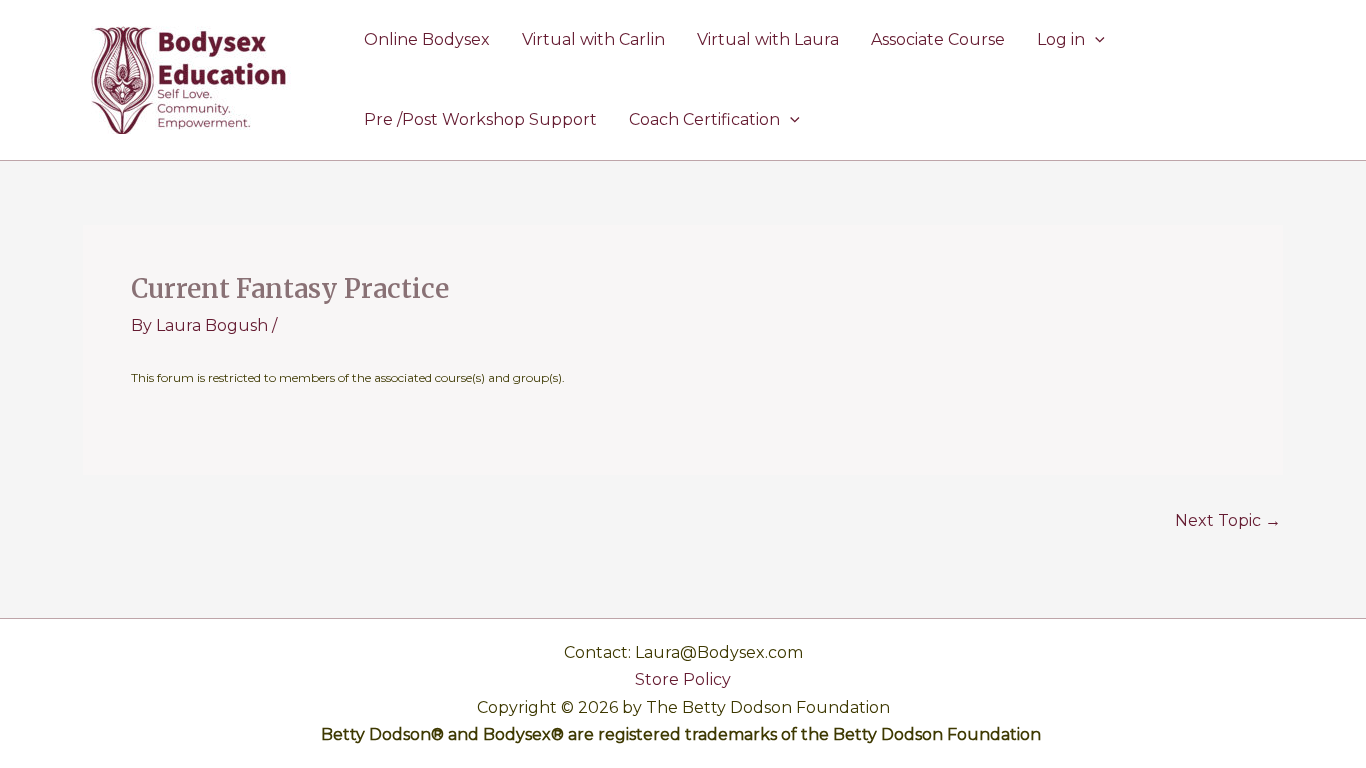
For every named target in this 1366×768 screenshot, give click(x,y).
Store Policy (683, 679)
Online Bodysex (427, 39)
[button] (1095, 40)
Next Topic (1228, 521)
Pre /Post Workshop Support (480, 119)
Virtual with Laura (768, 39)
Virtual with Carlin (593, 39)
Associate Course (938, 39)
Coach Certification (704, 119)
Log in (1061, 39)
